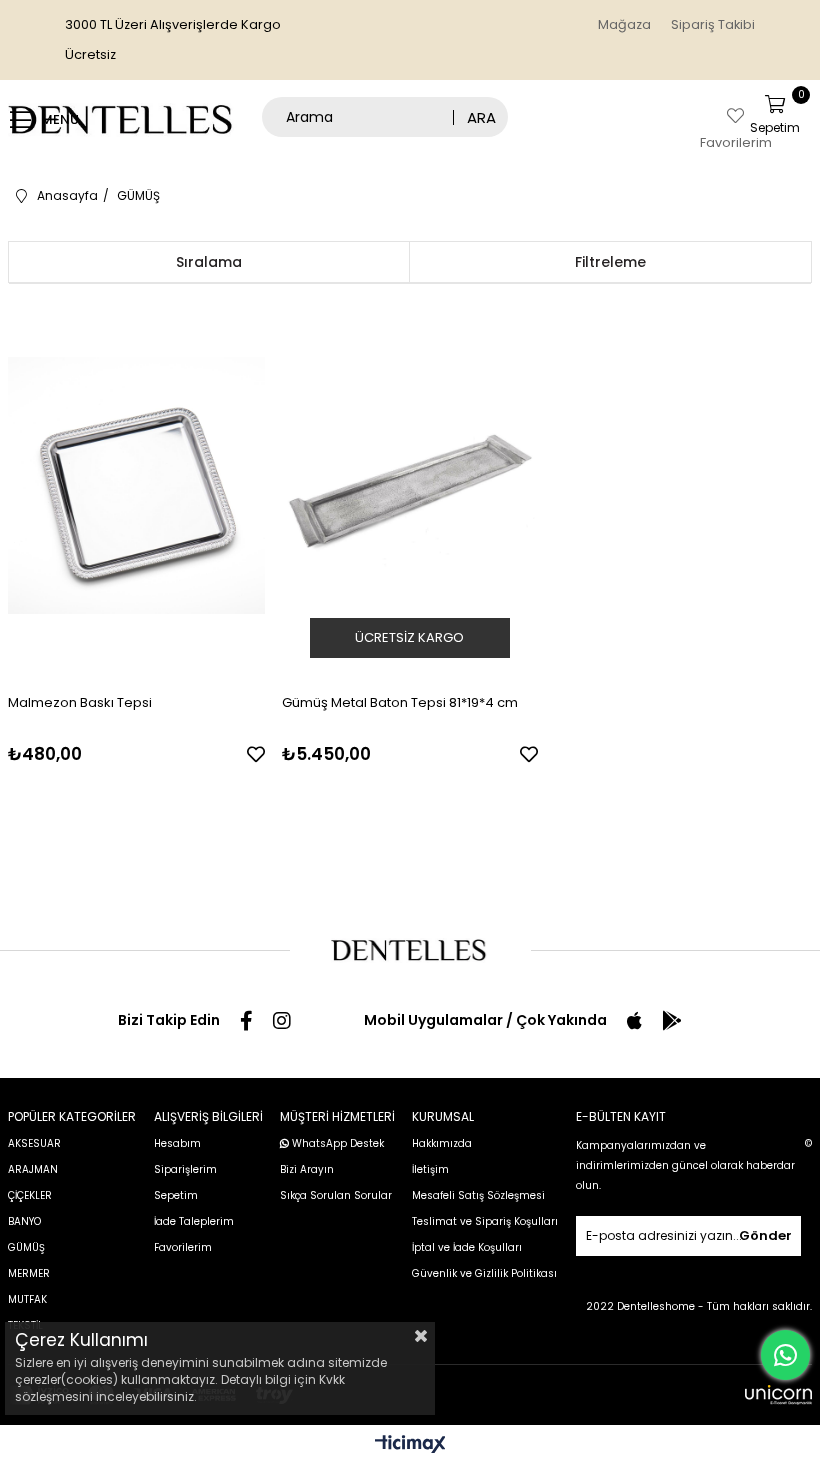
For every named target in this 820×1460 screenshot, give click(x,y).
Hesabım (177, 1143)
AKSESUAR (34, 1143)
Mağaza (624, 24)
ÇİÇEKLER (30, 1195)
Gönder (765, 1235)
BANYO (24, 1221)
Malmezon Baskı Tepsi (80, 702)
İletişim (430, 1169)
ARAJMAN (33, 1169)
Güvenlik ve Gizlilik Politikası (484, 1273)
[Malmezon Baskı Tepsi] (136, 485)
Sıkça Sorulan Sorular (336, 1195)
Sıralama (209, 262)
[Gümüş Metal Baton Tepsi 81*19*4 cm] (410, 485)
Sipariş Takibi (713, 24)
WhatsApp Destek (336, 1143)
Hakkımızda (442, 1143)
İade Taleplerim (194, 1221)
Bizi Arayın (307, 1169)
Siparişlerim (185, 1169)
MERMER (29, 1273)
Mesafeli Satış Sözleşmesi (478, 1195)
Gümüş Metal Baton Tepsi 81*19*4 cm (400, 702)
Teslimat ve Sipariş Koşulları (485, 1221)
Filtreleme (610, 262)
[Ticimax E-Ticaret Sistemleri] (410, 1445)
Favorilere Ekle (256, 754)
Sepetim (176, 1195)
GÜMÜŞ (26, 1247)
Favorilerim (183, 1247)
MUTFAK (27, 1299)
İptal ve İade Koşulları (467, 1247)
